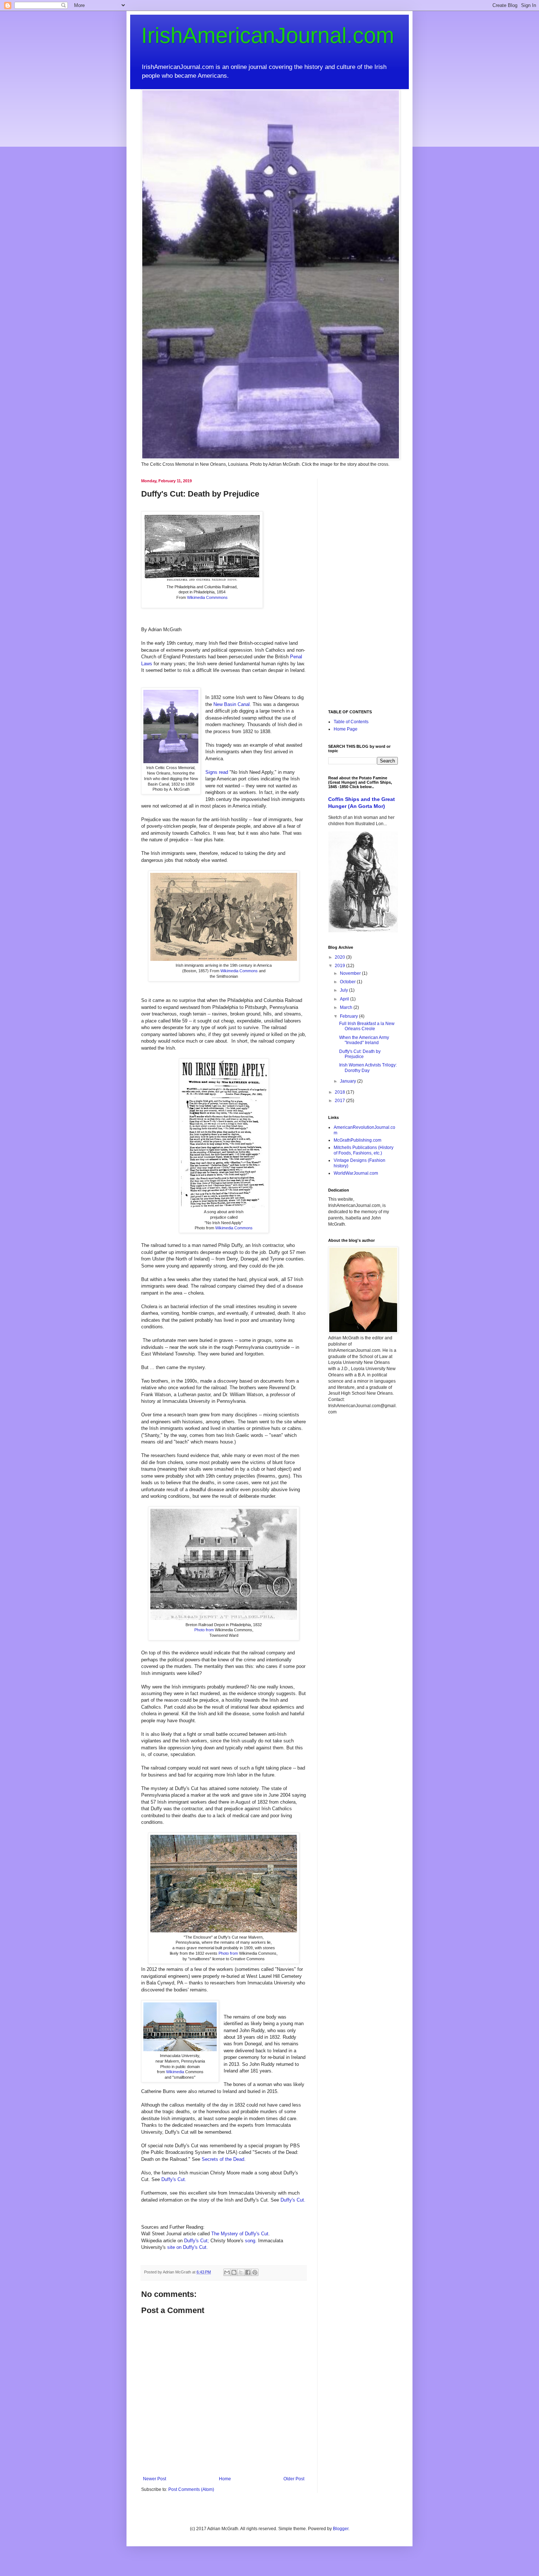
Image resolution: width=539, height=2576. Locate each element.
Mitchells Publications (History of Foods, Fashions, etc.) (364, 1150)
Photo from (205, 1630)
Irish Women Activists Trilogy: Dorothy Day (368, 1068)
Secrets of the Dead (223, 2159)
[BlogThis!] (234, 2272)
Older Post (294, 2479)
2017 (340, 1101)
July (344, 990)
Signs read (217, 772)
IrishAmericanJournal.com (268, 35)
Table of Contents (351, 722)
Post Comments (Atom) (191, 2489)
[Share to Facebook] (248, 2272)
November (351, 973)
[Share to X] (241, 2272)
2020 (340, 957)
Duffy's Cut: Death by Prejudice (360, 1054)
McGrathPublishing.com (357, 1140)
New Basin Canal (232, 704)
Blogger (341, 2529)
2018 (340, 1092)
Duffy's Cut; (197, 2241)
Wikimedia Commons (239, 971)
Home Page (346, 729)
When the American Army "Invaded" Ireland (364, 1040)
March (347, 1007)
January (349, 1081)
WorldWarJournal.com (356, 1173)
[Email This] (227, 2272)
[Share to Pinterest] (255, 2272)
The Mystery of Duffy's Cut (240, 2234)
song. (250, 2241)
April (345, 999)
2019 (340, 966)
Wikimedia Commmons (207, 597)
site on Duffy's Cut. (188, 2247)
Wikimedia (176, 2072)
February (349, 1016)
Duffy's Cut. (174, 2179)
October (348, 982)
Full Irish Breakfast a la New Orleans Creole (367, 1026)
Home (225, 2479)
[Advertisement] (363, 589)
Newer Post (155, 2479)
